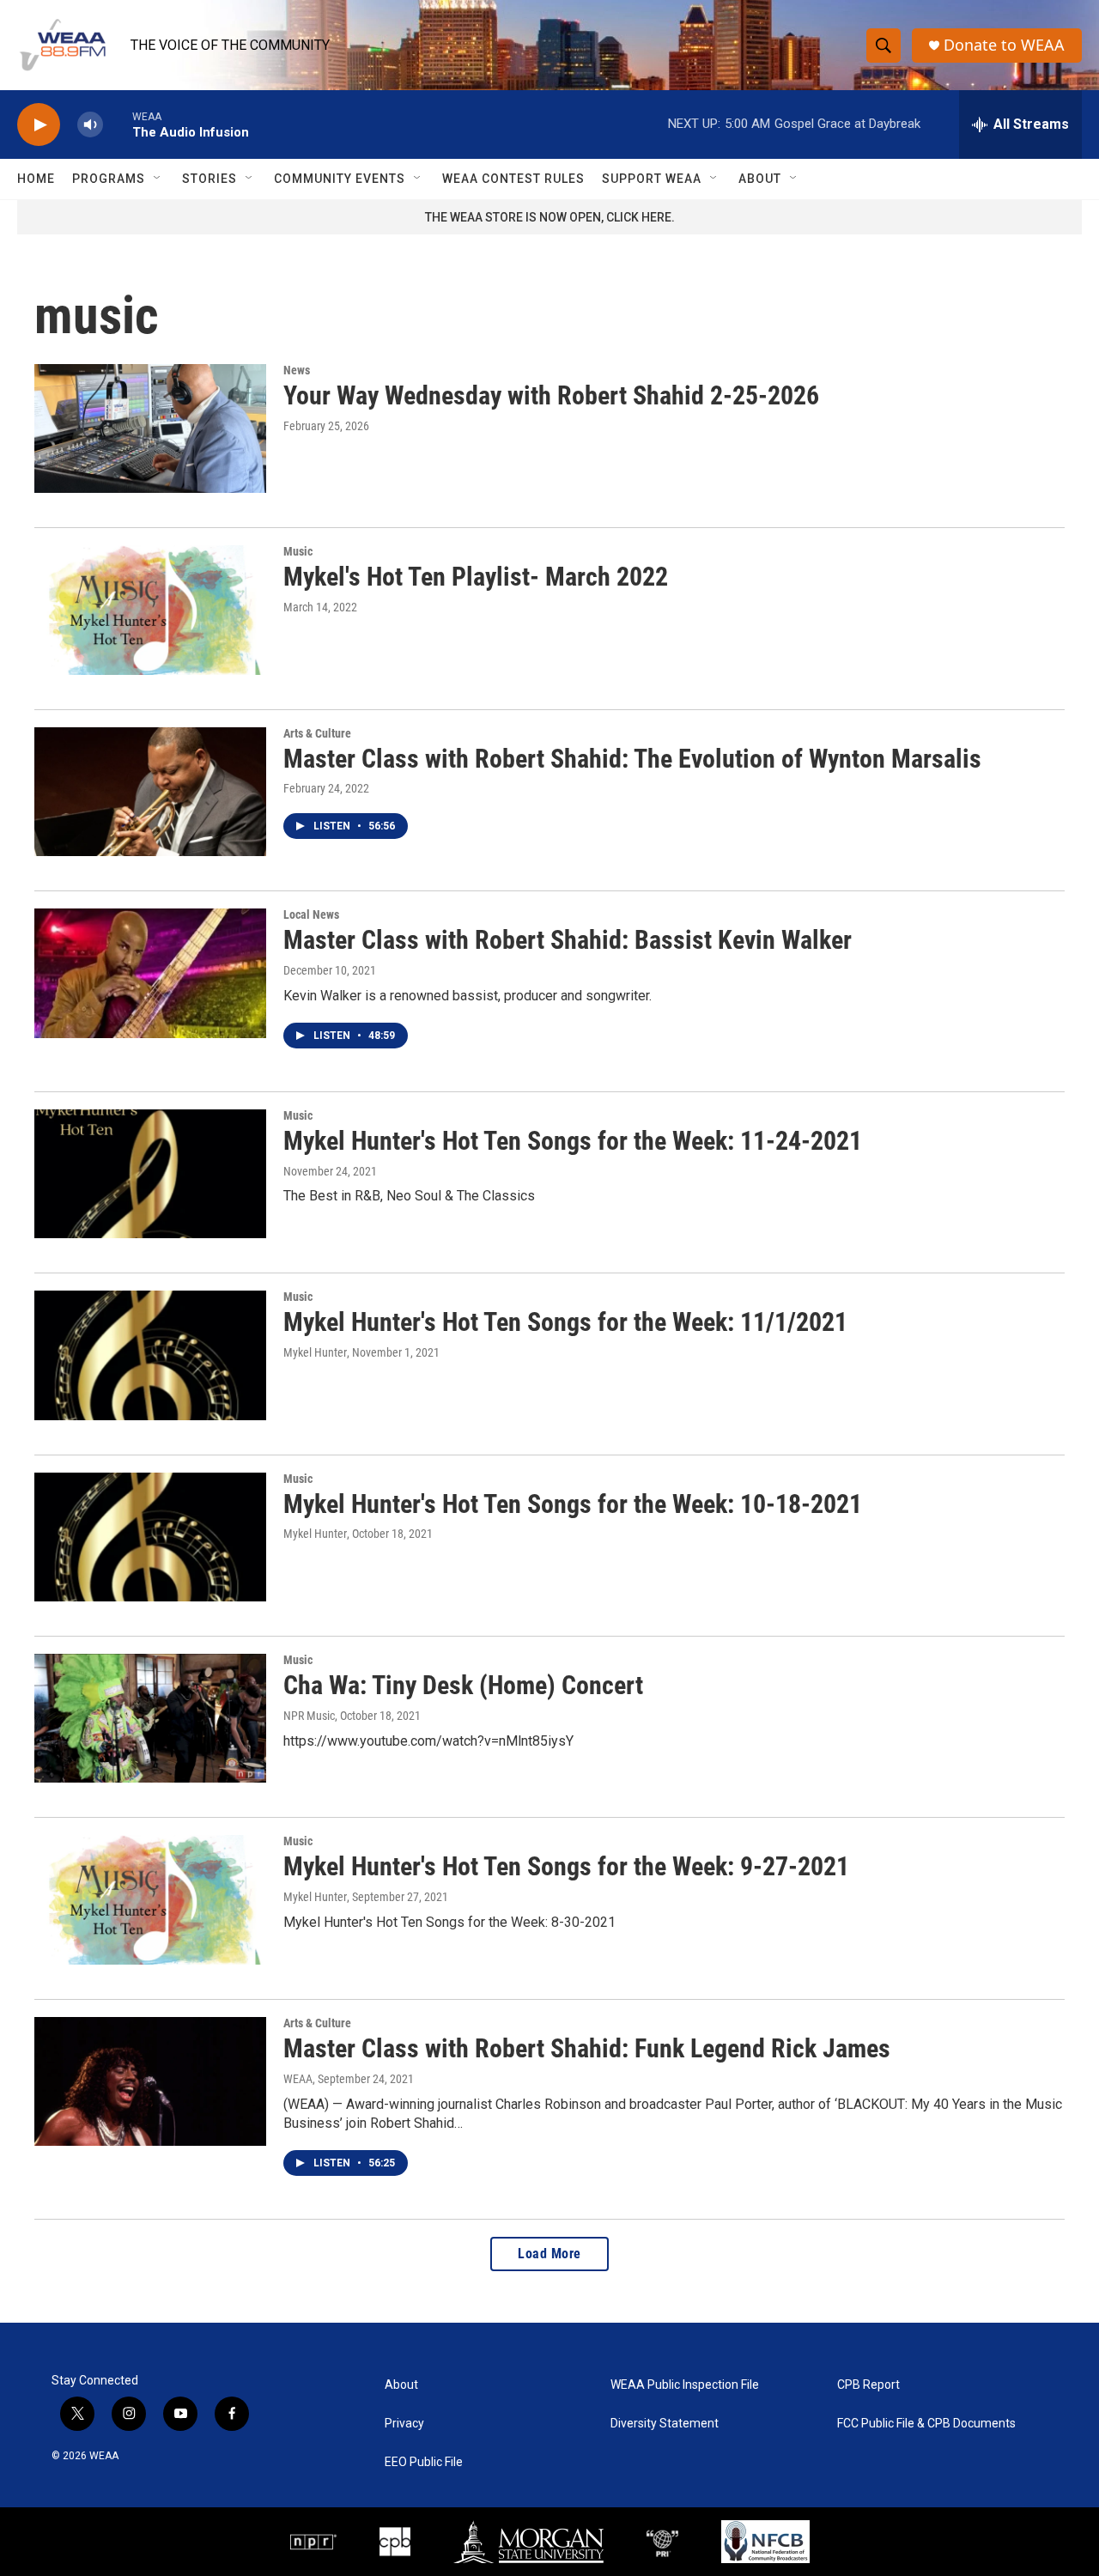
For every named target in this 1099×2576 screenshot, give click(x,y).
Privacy (404, 2424)
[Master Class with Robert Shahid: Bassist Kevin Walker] (150, 973)
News (297, 370)
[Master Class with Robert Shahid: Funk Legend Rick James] (150, 2081)
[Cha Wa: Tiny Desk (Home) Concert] (150, 1718)
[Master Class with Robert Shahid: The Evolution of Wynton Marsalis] (150, 792)
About (760, 179)
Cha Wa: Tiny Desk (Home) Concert (463, 1685)
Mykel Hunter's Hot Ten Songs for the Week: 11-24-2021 (573, 1141)
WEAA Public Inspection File (685, 2385)
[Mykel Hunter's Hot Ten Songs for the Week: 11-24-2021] (150, 1174)
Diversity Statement (665, 2424)
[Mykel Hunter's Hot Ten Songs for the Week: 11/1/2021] (150, 1355)
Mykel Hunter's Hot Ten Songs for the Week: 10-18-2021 (573, 1504)
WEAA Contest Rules (513, 179)
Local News (311, 914)
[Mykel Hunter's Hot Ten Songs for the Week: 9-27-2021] (150, 1899)
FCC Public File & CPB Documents (926, 2424)
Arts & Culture (317, 733)
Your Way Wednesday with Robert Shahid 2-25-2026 (551, 395)
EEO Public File (424, 2462)
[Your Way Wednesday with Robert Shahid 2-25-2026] (150, 428)
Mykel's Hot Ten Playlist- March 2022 (476, 577)
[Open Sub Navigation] (158, 179)
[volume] (90, 125)
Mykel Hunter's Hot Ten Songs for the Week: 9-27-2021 (566, 1866)
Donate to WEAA (1004, 45)
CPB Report (868, 2385)
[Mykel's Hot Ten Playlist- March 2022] (150, 610)
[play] (39, 125)
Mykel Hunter (315, 1352)
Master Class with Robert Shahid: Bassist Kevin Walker (568, 940)
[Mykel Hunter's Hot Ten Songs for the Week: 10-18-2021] (150, 1537)
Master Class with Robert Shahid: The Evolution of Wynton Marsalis (632, 759)
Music (298, 551)
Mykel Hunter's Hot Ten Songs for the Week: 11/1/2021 (565, 1322)
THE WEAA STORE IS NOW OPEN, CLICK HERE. (550, 217)
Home (36, 179)
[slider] (118, 124)
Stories (209, 179)
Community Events (340, 179)
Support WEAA (652, 179)
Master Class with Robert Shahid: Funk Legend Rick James (587, 2048)
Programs (109, 179)
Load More (549, 2254)
